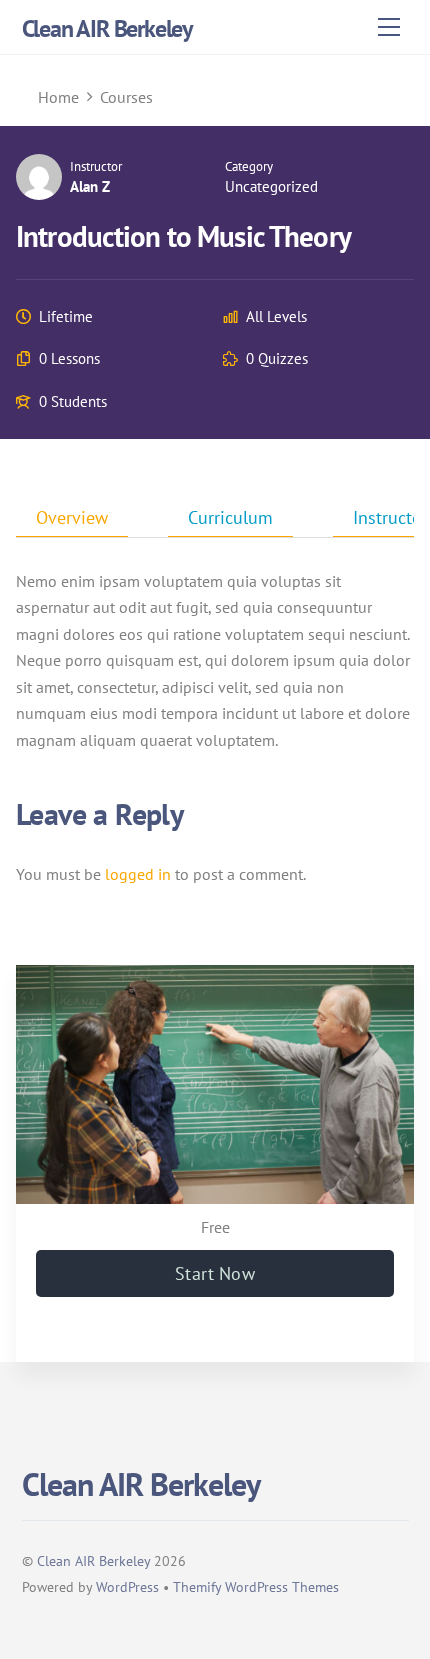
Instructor (96, 166)
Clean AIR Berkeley (93, 1560)
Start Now (215, 1273)
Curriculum (230, 517)
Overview (72, 517)
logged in (138, 874)
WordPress (127, 1586)
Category (249, 166)
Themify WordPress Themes (256, 1586)
